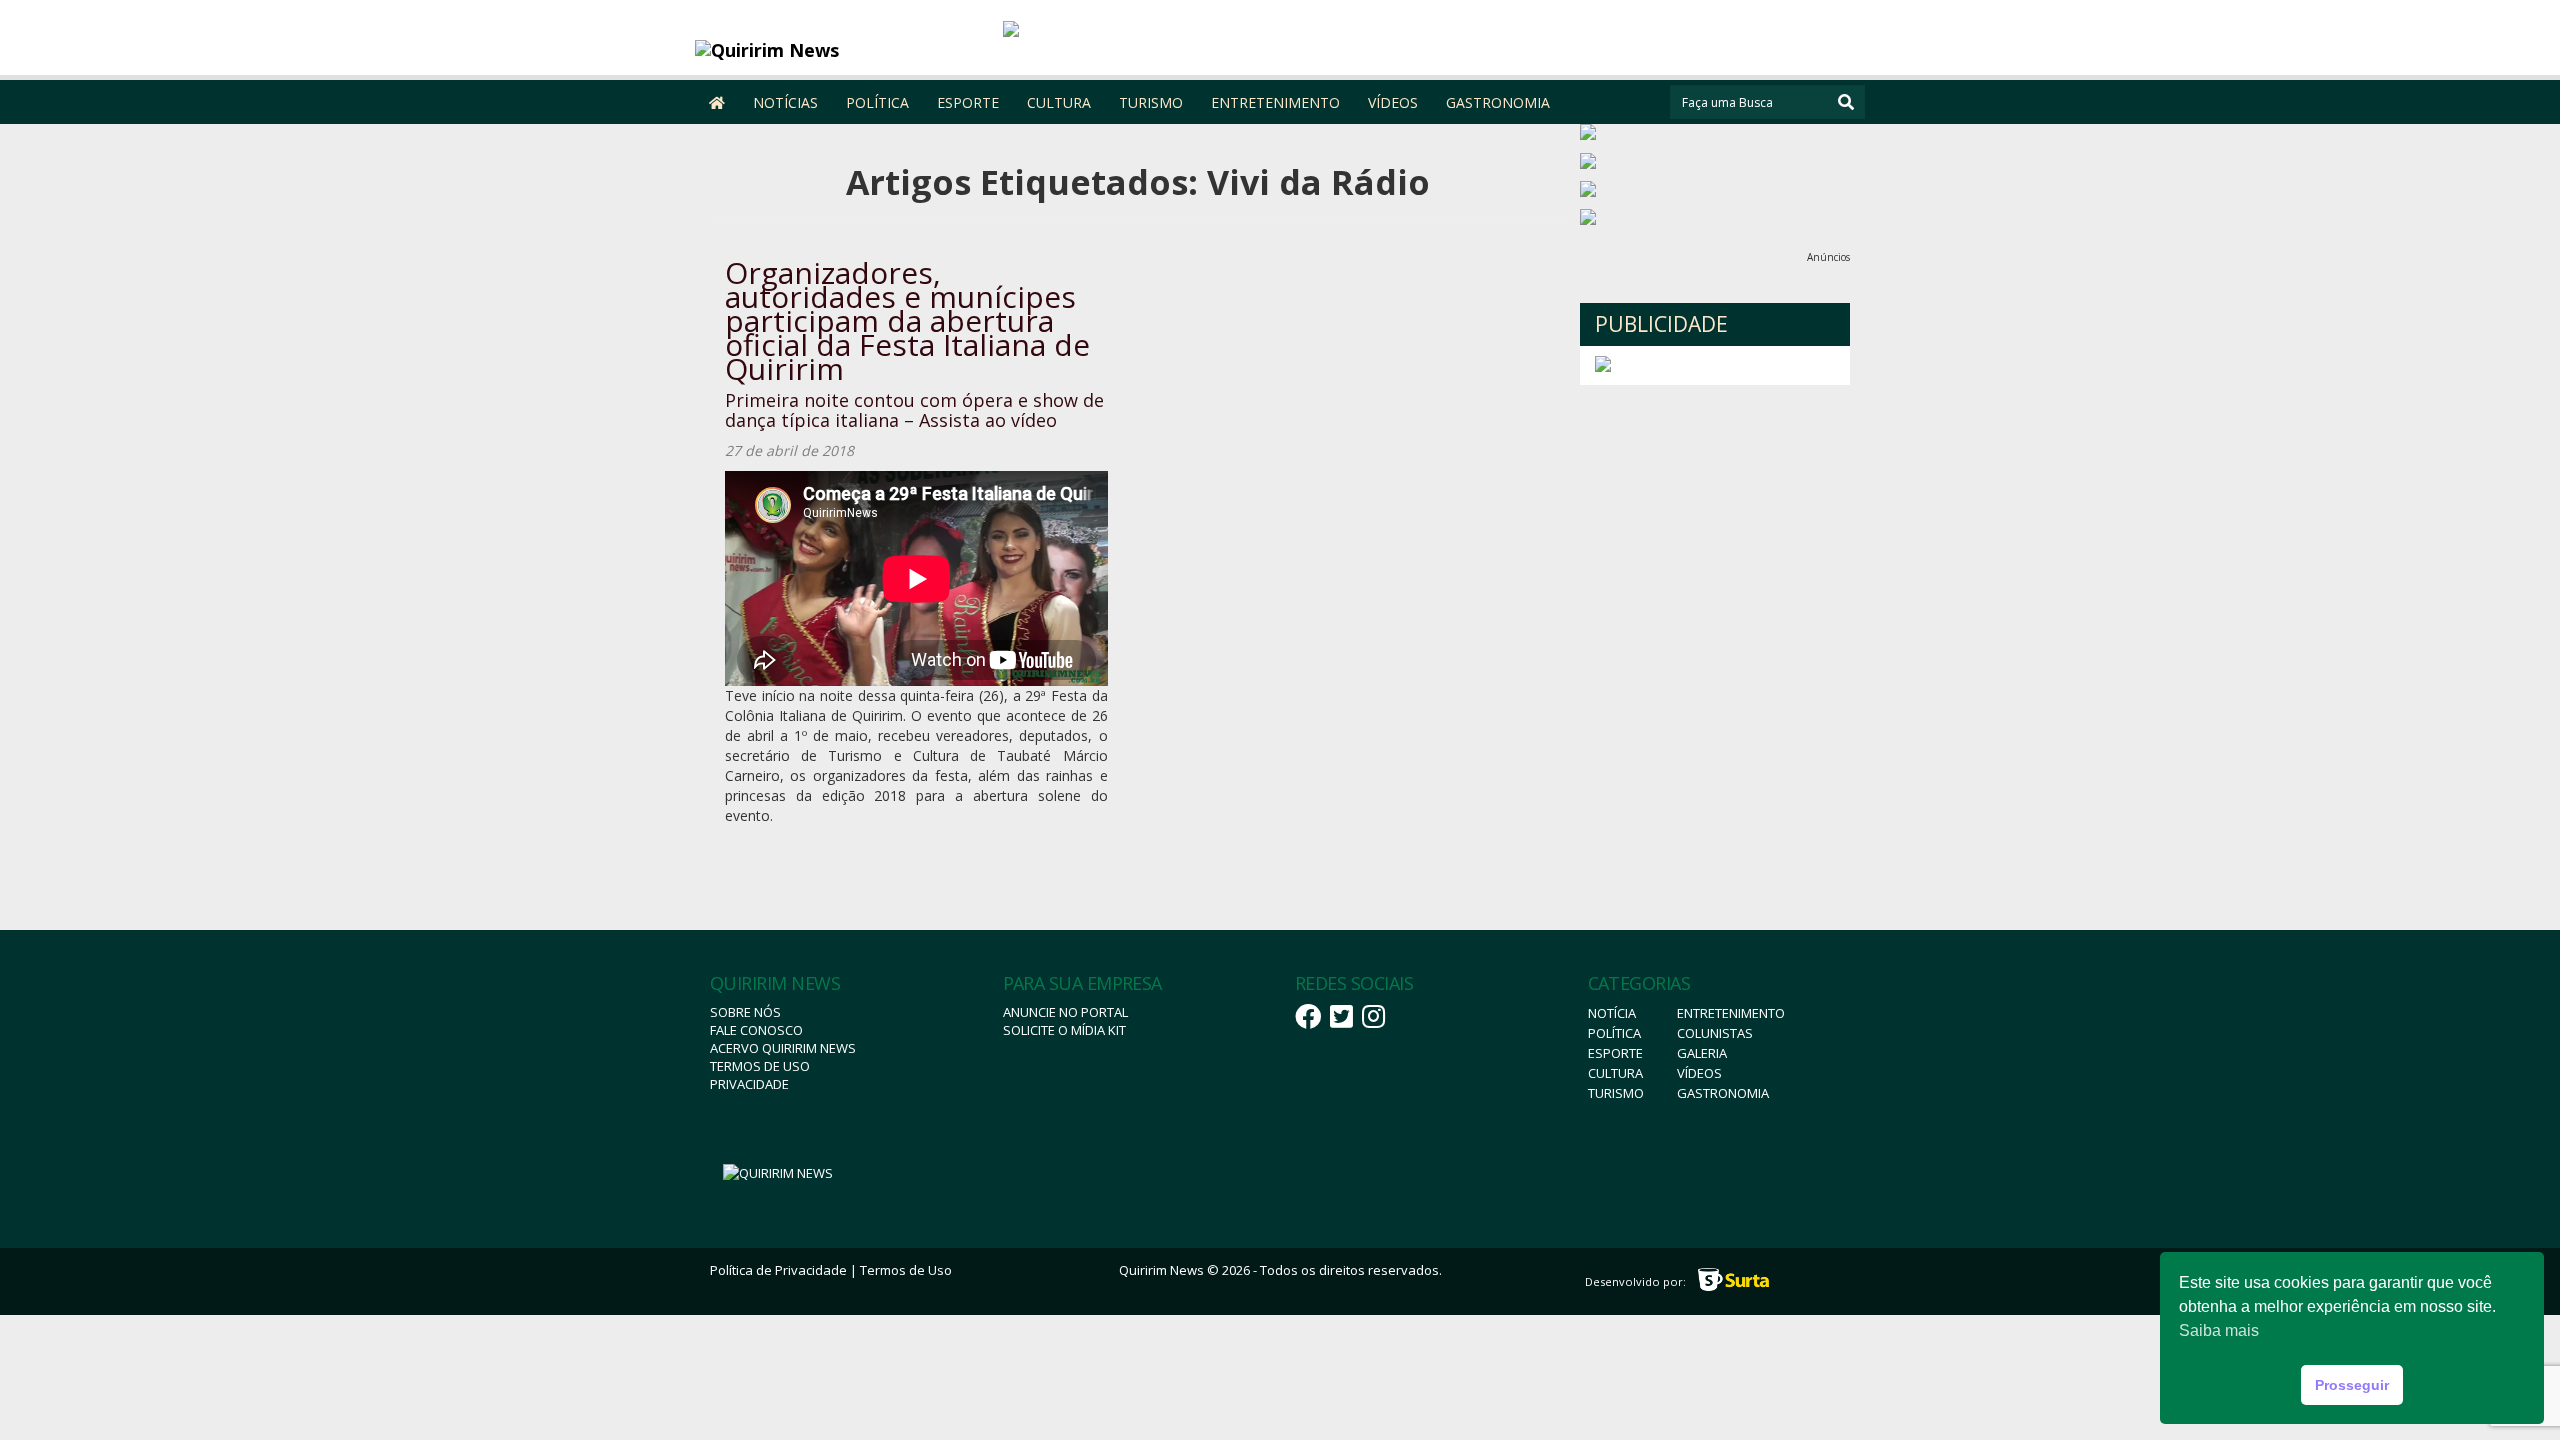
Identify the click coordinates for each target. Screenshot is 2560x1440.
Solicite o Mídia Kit (1064, 1030)
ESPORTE (968, 102)
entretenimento (1731, 1013)
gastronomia (1723, 1093)
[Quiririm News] (841, 50)
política (1614, 1033)
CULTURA (1059, 102)
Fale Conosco (756, 1030)
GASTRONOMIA (1498, 102)
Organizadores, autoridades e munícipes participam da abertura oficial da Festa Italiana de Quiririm (907, 320)
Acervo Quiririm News (783, 1048)
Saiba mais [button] (2219, 1330)
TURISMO (1151, 102)
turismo (1616, 1093)
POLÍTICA (877, 102)
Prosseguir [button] (2352, 1385)
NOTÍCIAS (785, 102)
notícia (1612, 1013)
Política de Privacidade (778, 1270)
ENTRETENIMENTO (1275, 102)
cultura (1615, 1073)
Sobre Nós (745, 1012)
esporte (1615, 1053)
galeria (1702, 1053)
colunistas (1715, 1033)
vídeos (1699, 1073)
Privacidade (749, 1084)
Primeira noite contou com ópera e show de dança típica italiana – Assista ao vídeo (914, 410)
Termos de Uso (760, 1066)
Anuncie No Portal (1065, 1012)
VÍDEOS (1393, 102)
